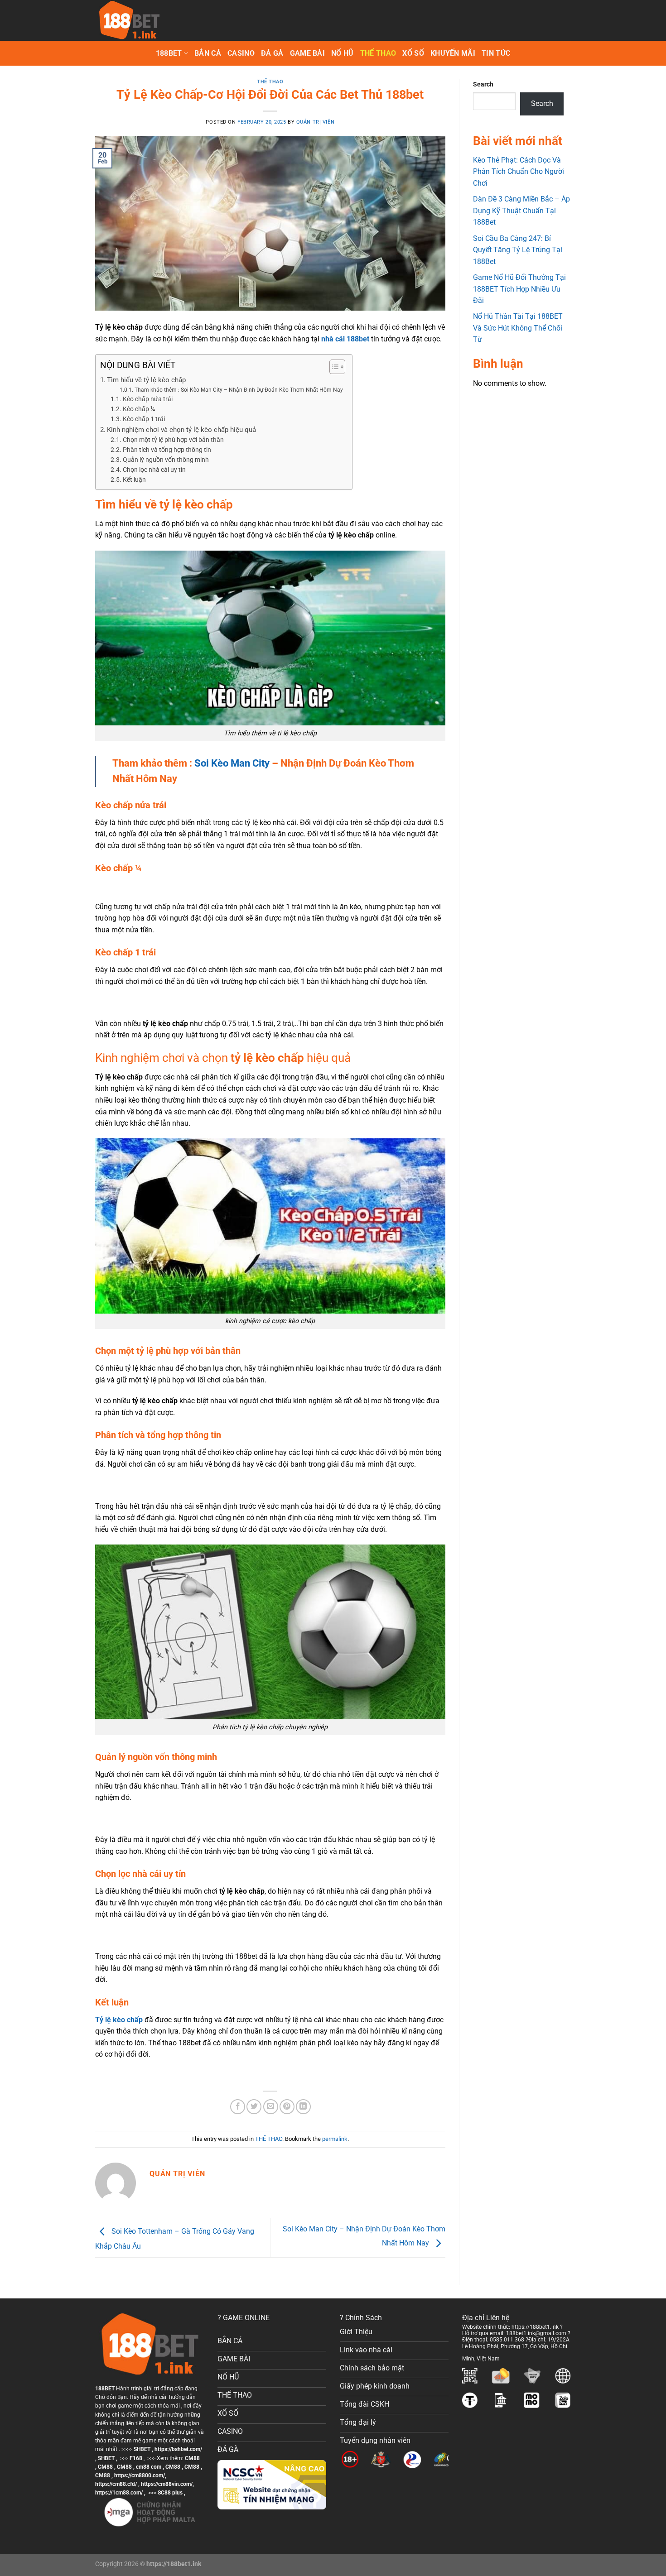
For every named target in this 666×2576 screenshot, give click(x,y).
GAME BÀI (308, 53)
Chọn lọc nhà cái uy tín (155, 470)
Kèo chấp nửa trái (148, 399)
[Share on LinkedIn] (303, 2107)
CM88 (192, 2458)
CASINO (241, 53)
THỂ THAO (378, 53)
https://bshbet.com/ (178, 2449)
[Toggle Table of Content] (333, 367)
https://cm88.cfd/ (116, 2484)
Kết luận (134, 480)
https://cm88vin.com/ (167, 2484)
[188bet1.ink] (140, 20)
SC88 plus (170, 2493)
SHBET (142, 2449)
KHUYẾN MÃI (453, 53)
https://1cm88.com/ (119, 2493)
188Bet (169, 53)
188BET (105, 2389)
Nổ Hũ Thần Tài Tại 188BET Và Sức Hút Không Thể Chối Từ (518, 328)
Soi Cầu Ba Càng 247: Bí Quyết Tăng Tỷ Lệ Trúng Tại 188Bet (518, 250)
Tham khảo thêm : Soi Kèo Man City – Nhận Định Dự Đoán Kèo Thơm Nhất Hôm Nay (239, 390)
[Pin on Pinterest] (287, 2107)
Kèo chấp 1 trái (144, 419)
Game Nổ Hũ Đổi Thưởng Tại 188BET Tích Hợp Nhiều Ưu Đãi (519, 289)
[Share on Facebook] (238, 2107)
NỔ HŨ (343, 53)
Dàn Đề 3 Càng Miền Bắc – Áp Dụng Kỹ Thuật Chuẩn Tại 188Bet (521, 211)
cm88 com (149, 2467)
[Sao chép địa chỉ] (507, 2356)
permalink (335, 2139)
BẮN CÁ (208, 53)
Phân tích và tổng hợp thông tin (167, 450)
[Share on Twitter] (254, 2107)
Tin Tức (496, 53)
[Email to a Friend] (271, 2107)
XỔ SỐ (413, 53)
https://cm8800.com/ (140, 2475)
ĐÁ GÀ (272, 53)
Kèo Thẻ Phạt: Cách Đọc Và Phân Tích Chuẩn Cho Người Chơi (519, 172)
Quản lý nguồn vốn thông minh (166, 460)
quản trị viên (315, 122)
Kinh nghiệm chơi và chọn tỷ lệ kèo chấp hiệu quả (181, 430)
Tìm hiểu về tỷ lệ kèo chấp (147, 380)
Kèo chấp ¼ (139, 409)
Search (483, 84)
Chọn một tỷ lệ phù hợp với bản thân (173, 440)
